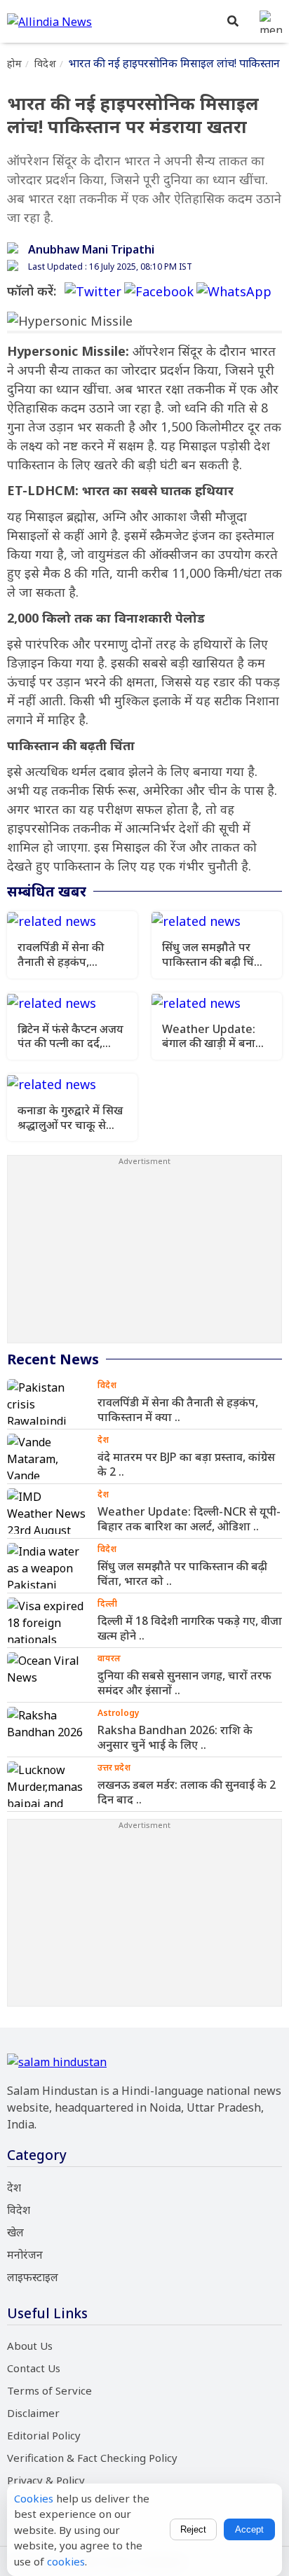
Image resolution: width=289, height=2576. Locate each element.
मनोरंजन (25, 2255)
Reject (193, 2529)
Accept (249, 2529)
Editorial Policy (44, 2435)
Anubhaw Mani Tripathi (91, 249)
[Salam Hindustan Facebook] (159, 291)
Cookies (34, 2498)
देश (14, 2187)
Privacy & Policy (46, 2480)
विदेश (45, 63)
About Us (30, 2346)
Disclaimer (33, 2413)
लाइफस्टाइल (33, 2277)
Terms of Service (49, 2390)
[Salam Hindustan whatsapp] (234, 291)
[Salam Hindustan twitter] (93, 291)
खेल (15, 2232)
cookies (66, 2561)
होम (14, 63)
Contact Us (34, 2368)
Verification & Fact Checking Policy (92, 2458)
